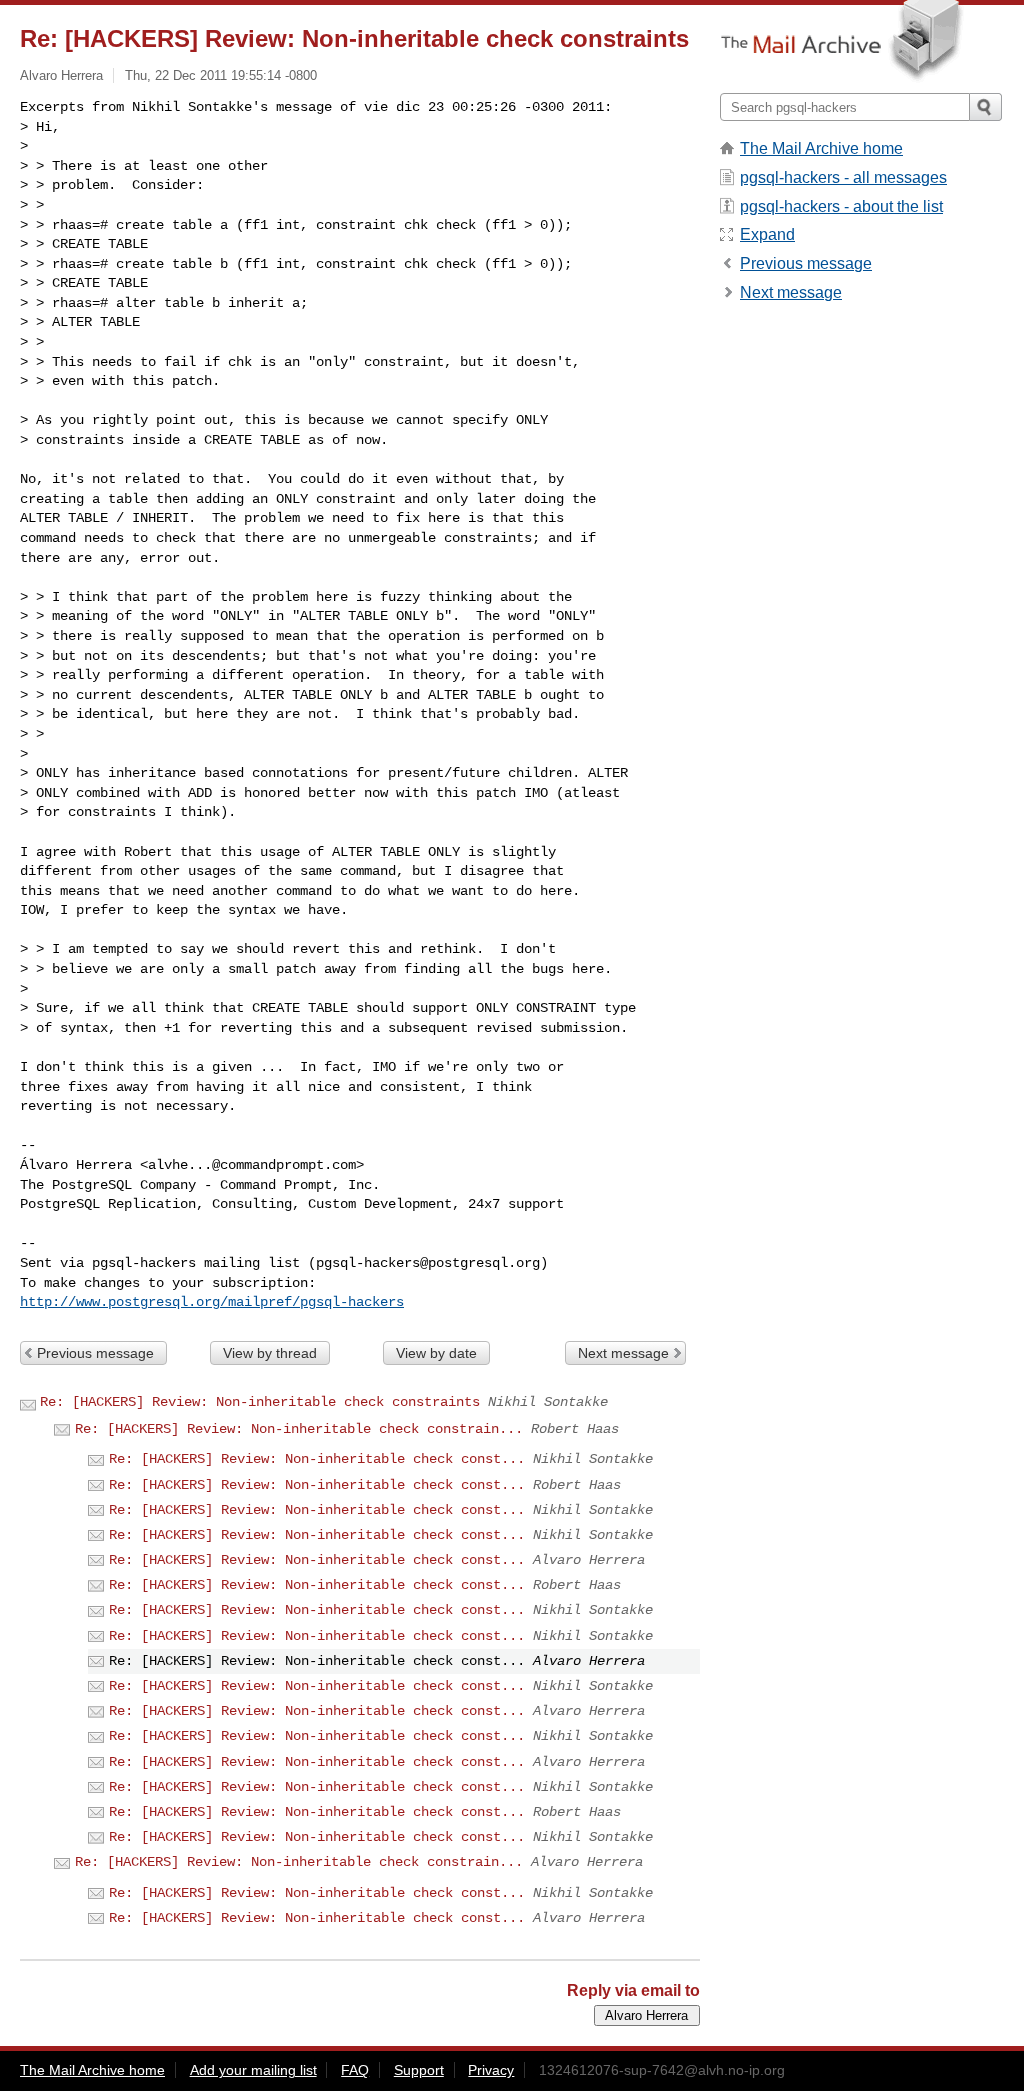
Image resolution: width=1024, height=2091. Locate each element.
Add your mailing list (253, 2070)
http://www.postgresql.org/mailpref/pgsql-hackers (212, 1302)
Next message (623, 1353)
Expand (767, 234)
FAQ (355, 2070)
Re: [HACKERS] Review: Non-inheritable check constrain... (299, 1429)
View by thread (270, 1353)
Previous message (95, 1353)
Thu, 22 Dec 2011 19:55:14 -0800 (221, 75)
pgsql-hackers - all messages (843, 177)
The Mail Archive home (821, 148)
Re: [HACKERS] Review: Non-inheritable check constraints (260, 1402)
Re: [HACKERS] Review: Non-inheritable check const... (317, 1459)
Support (419, 2070)
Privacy (491, 2070)
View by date (436, 1353)
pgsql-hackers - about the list (841, 206)
